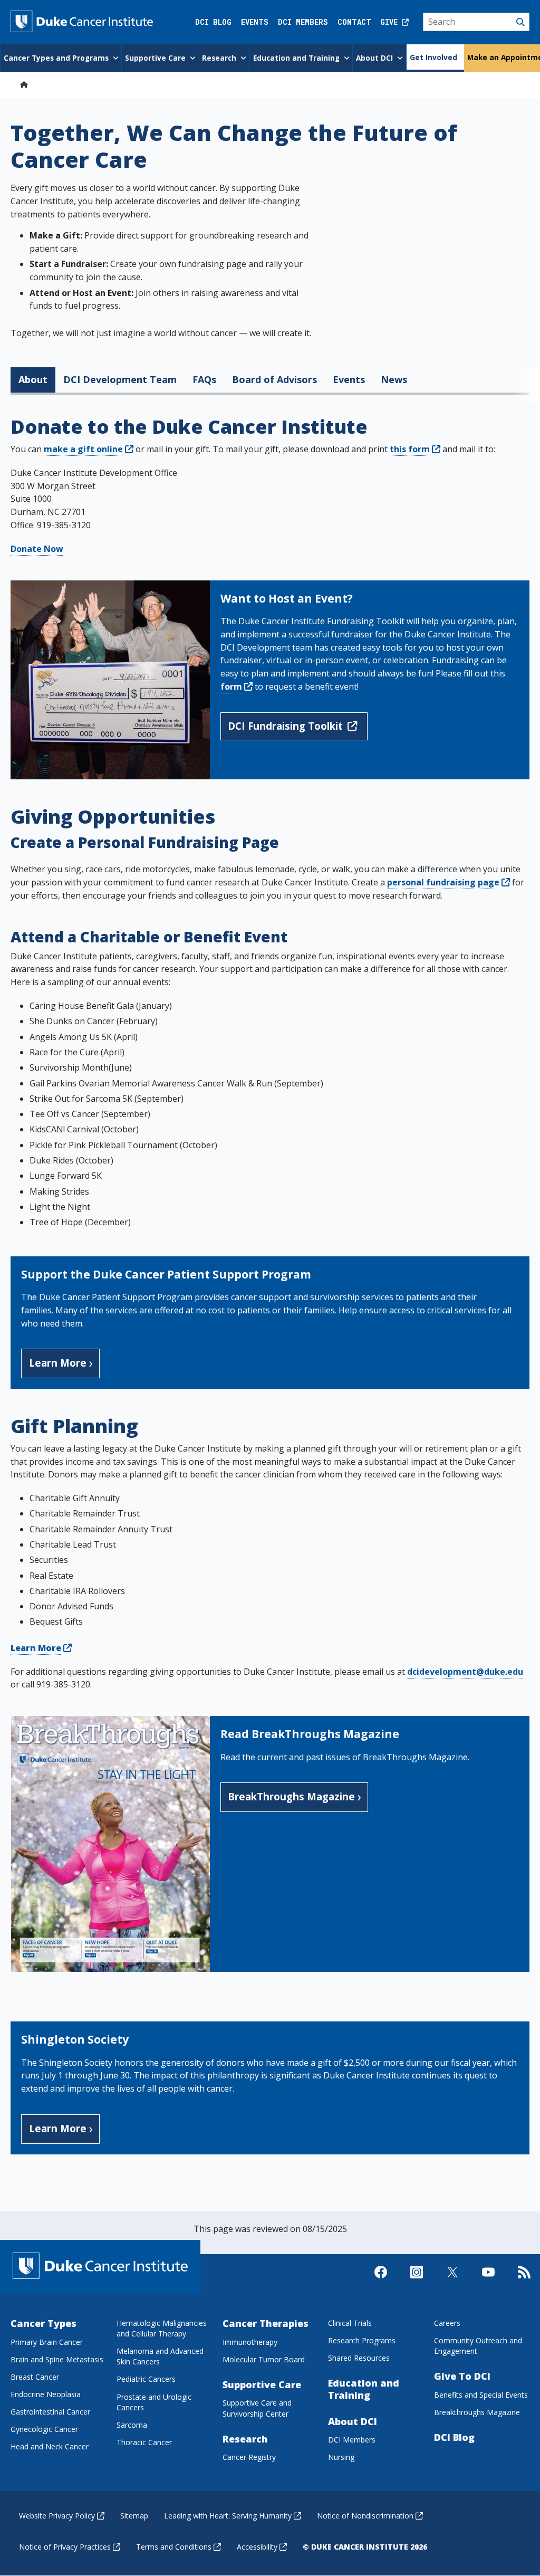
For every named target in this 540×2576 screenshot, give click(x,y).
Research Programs (362, 2340)
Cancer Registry (249, 2457)
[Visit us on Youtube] (488, 2281)
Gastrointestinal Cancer (50, 2412)
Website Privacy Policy (57, 2516)
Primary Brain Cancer (47, 2342)
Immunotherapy (250, 2342)
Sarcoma (132, 2425)
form (231, 686)
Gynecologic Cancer (44, 2429)
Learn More (58, 1363)
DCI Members (303, 22)
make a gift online (83, 449)
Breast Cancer (35, 2377)
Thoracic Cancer (144, 2442)
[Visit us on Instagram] (417, 2281)
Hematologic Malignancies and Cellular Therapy (162, 2328)
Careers (447, 2323)
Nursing (341, 2457)
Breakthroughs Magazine (477, 2412)
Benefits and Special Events (481, 2395)
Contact (354, 22)
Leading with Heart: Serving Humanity (228, 2516)
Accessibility (257, 2547)
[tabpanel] (270, 1288)
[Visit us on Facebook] (381, 2281)
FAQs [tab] (204, 379)
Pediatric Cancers (146, 2379)
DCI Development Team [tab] (120, 379)
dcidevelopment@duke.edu (465, 1672)
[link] (436, 449)
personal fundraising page (443, 882)
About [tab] (33, 379)
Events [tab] (349, 379)
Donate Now (37, 549)
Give (391, 22)
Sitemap (134, 2516)
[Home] (24, 84)
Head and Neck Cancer (50, 2446)
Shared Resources (359, 2358)
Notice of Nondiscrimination (365, 2516)
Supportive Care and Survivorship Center (257, 2408)
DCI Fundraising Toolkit (285, 726)
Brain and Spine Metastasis (57, 2359)
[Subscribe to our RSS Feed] (524, 2281)
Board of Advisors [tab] (274, 379)
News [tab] (394, 379)
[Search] (476, 22)
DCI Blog (213, 22)
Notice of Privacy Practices (65, 2547)
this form (410, 449)
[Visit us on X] (452, 2281)
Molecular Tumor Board (264, 2359)
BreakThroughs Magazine (291, 1796)
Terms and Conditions (174, 2547)
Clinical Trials (350, 2323)
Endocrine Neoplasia (46, 2394)
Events (255, 22)
